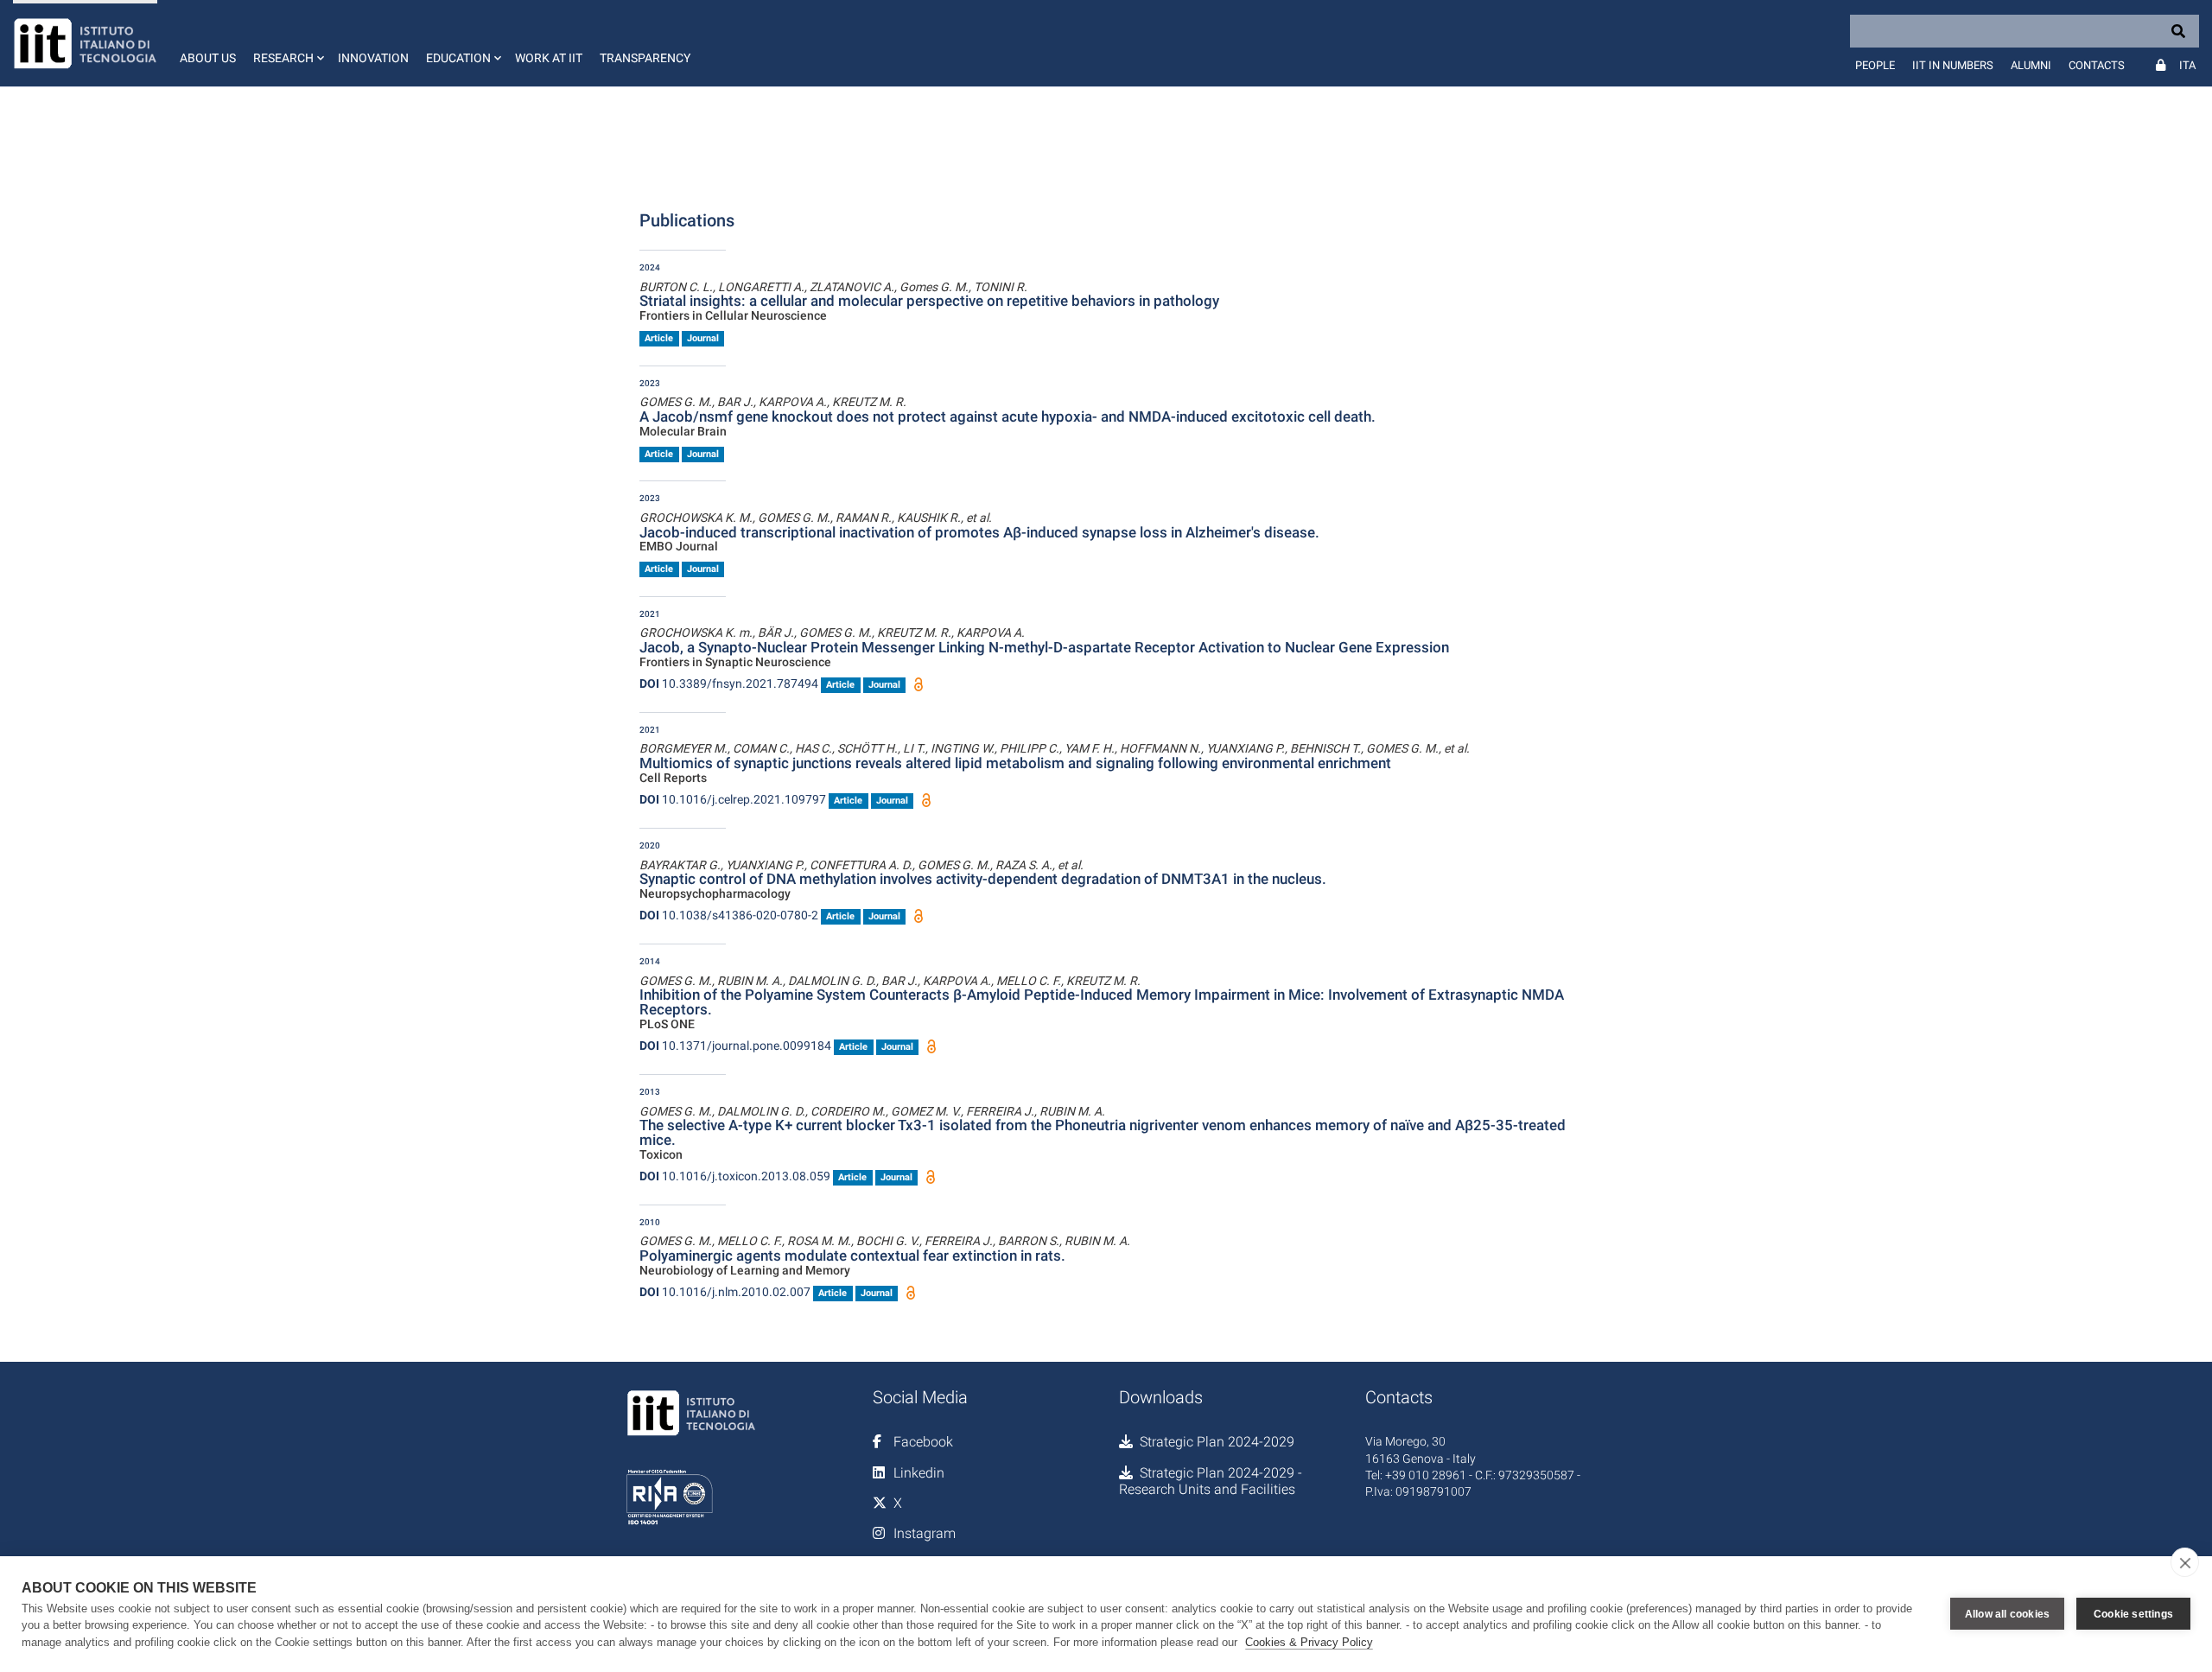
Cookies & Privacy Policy (1309, 1642)
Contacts (2097, 65)
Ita (2187, 65)
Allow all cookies (2007, 1614)
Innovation (373, 58)
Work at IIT (549, 58)
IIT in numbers (1953, 65)
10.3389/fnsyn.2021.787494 (729, 683)
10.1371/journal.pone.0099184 (735, 1046)
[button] (287, 43)
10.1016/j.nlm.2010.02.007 (725, 1292)
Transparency (645, 58)
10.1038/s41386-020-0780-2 (729, 915)
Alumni (2031, 65)
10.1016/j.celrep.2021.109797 (733, 799)
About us (208, 58)
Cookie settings (2133, 1614)
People (1875, 65)
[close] (2185, 1562)
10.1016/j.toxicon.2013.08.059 (735, 1176)
